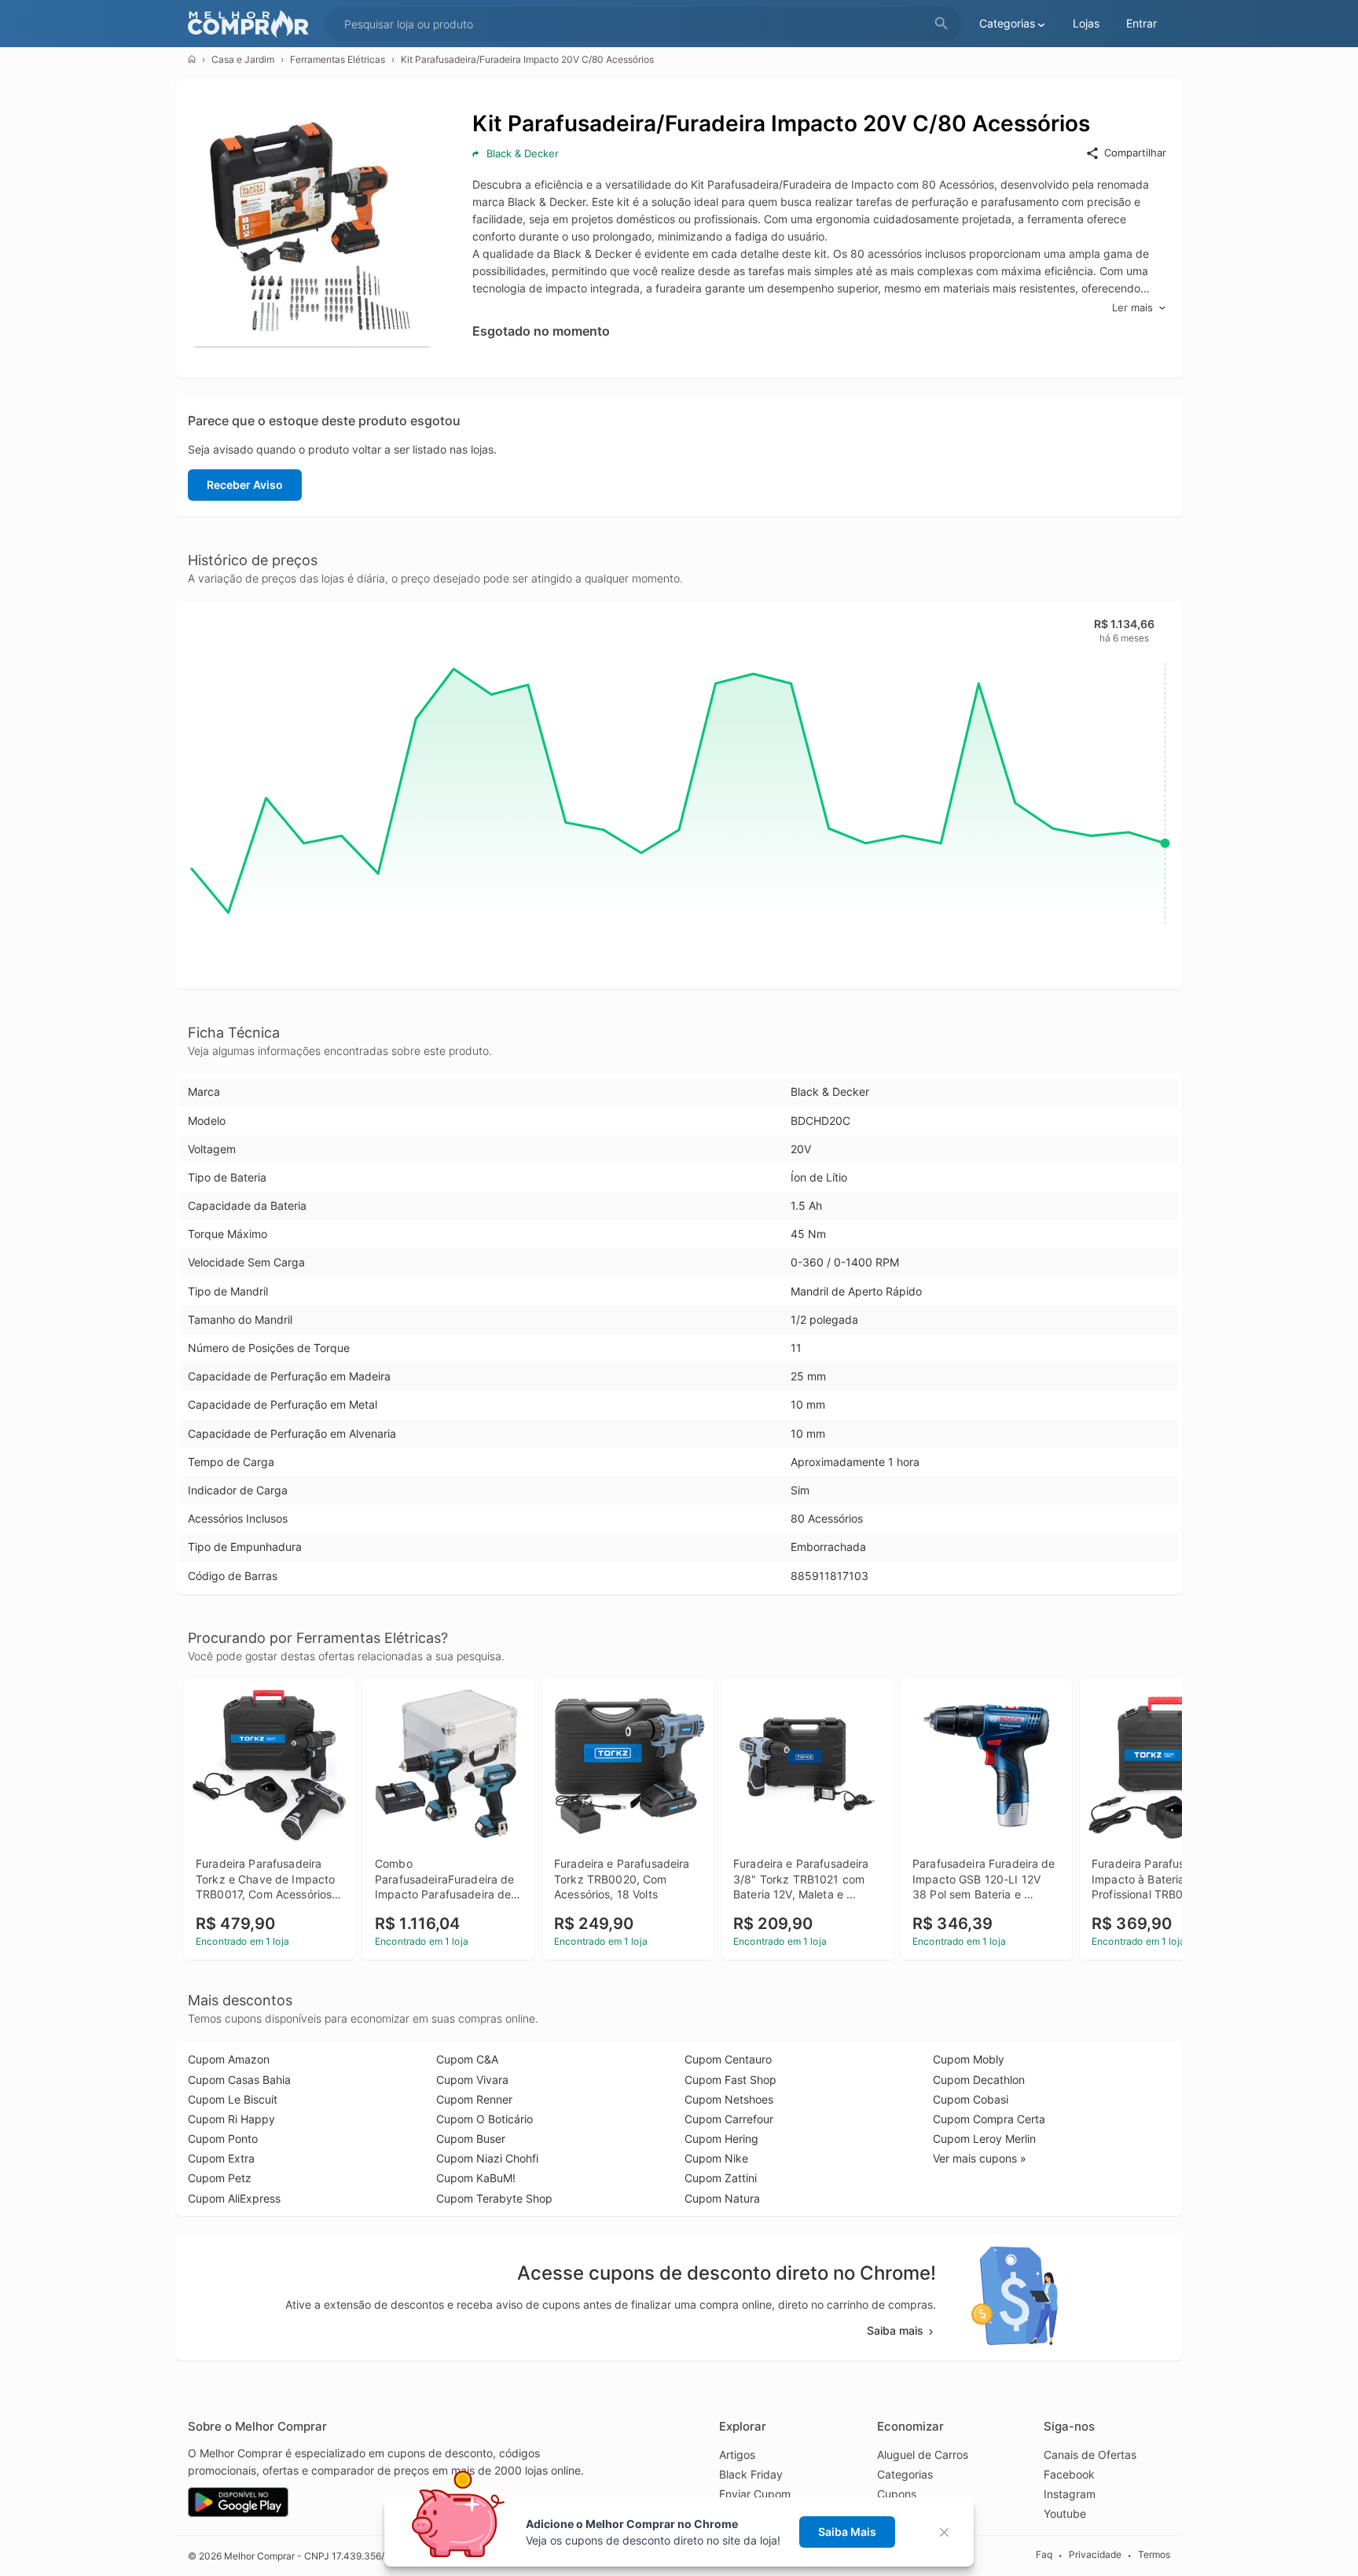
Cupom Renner (474, 2099)
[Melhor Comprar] (252, 24)
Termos (1154, 2555)
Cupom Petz (220, 2178)
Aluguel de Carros (923, 2455)
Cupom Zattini (721, 2178)
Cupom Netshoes (729, 2099)
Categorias (905, 2474)
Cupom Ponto (223, 2139)
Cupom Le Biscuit (233, 2099)
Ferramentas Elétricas (338, 59)
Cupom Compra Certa (989, 2119)
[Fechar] (949, 2532)
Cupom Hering (721, 2139)
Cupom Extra (221, 2158)
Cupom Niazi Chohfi (487, 2158)
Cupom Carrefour (729, 2119)
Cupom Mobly (969, 2059)
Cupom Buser (471, 2139)
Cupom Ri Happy (231, 2119)
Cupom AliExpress (234, 2198)
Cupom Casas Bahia (239, 2080)
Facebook (1069, 2474)
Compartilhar (1135, 153)
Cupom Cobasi (971, 2099)
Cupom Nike (716, 2158)
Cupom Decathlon (979, 2080)
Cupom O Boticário (484, 2119)
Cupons (897, 2494)
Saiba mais (895, 2330)
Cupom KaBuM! (476, 2178)
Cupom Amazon (229, 2059)
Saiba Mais (847, 2532)
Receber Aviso (245, 485)
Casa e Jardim (243, 59)
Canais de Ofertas (1090, 2455)
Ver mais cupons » (980, 2158)
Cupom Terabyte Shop (494, 2198)
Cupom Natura (722, 2198)
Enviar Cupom (755, 2494)
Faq (1044, 2555)
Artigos (737, 2455)
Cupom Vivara (472, 2080)
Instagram (1070, 2494)
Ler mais (1132, 307)
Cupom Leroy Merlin (984, 2139)
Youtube (1065, 2514)
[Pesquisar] (941, 24)
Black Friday (751, 2474)
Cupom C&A (467, 2059)
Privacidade (1095, 2555)
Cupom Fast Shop (730, 2080)
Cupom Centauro (728, 2059)
